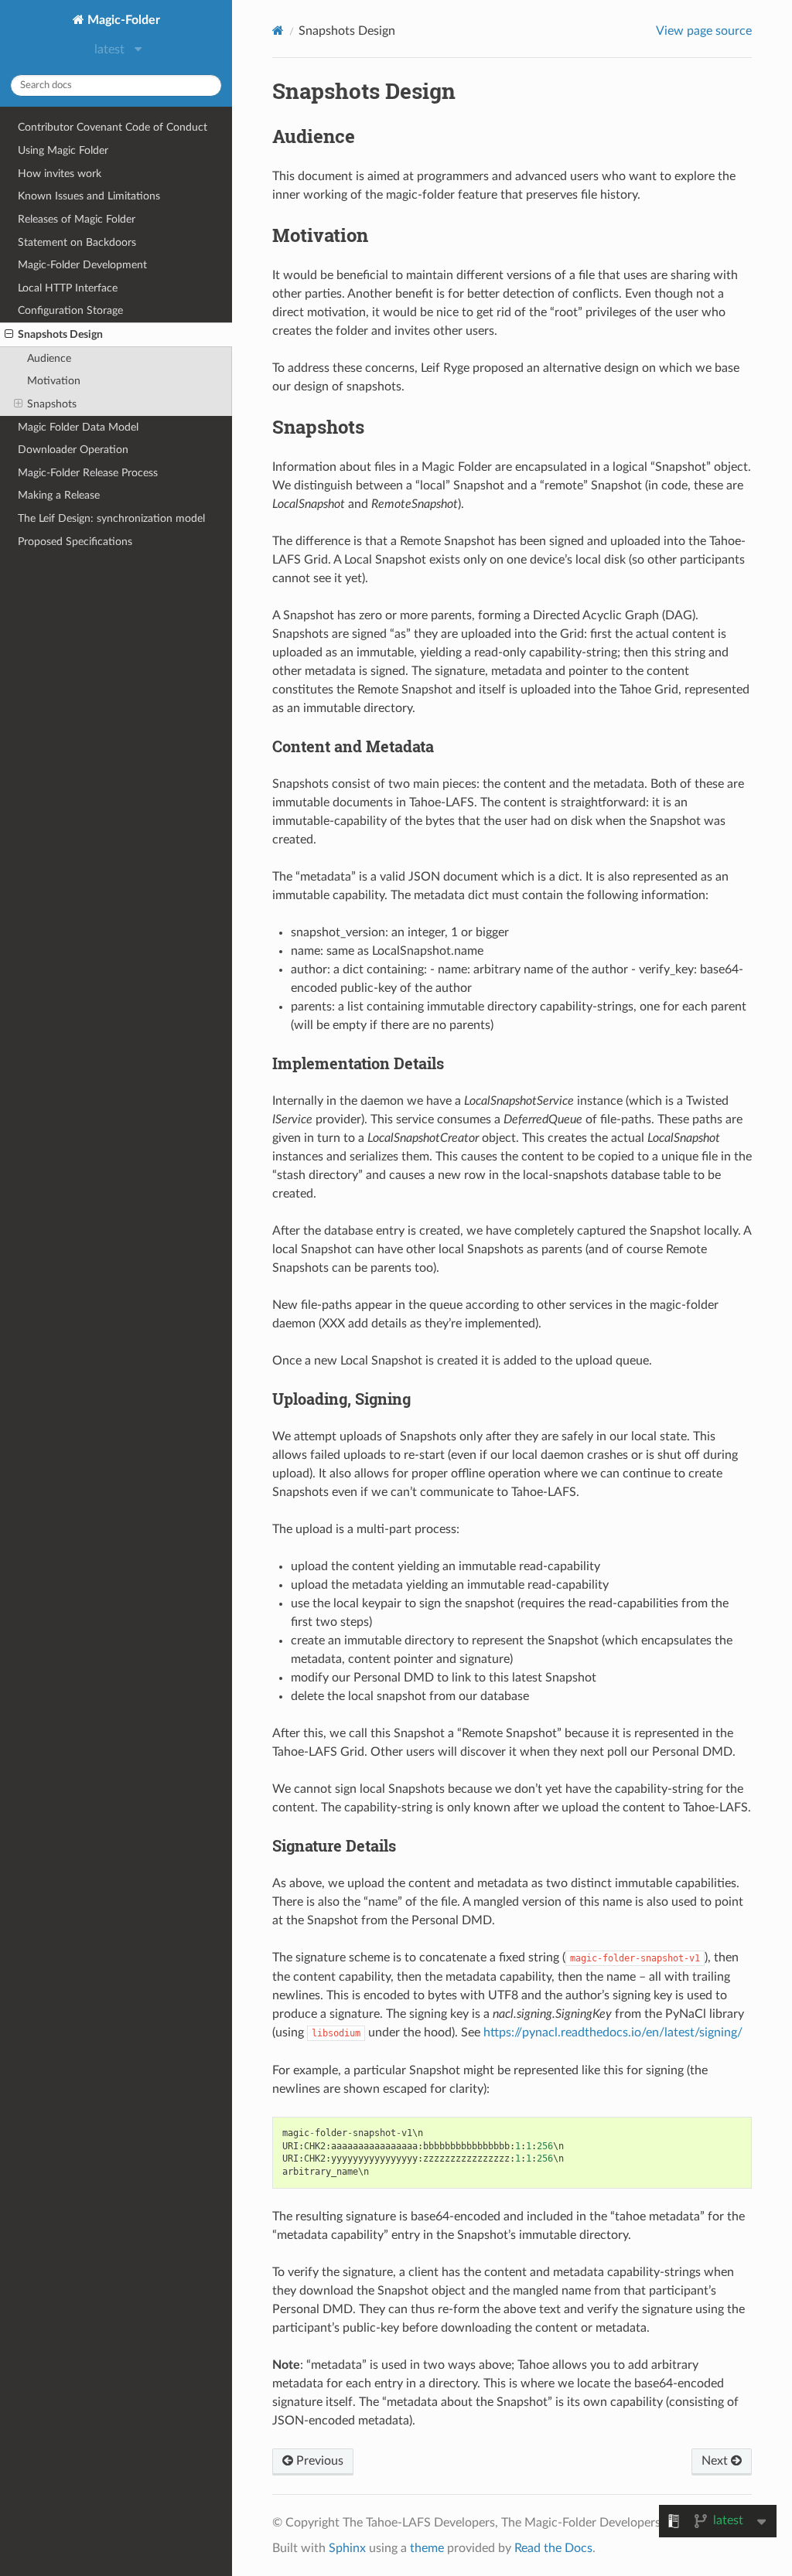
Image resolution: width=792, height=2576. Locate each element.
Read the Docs (553, 2548)
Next (716, 2461)
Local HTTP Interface (68, 288)
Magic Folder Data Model (78, 427)
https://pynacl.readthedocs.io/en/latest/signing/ (613, 2033)
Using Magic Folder (63, 150)
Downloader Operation (73, 450)
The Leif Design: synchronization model (111, 518)
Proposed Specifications (75, 542)
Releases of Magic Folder (77, 219)
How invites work (60, 174)
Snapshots (52, 404)
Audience (49, 358)
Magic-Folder (122, 20)
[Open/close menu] (9, 335)
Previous (318, 2461)
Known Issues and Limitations (89, 196)
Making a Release (59, 495)
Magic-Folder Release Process (88, 473)
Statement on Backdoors (77, 242)
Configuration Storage (70, 310)
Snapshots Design (60, 334)
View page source (704, 31)
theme (427, 2548)
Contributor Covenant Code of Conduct (113, 127)
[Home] (278, 31)
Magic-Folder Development (82, 265)
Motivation (54, 381)
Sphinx (347, 2548)
